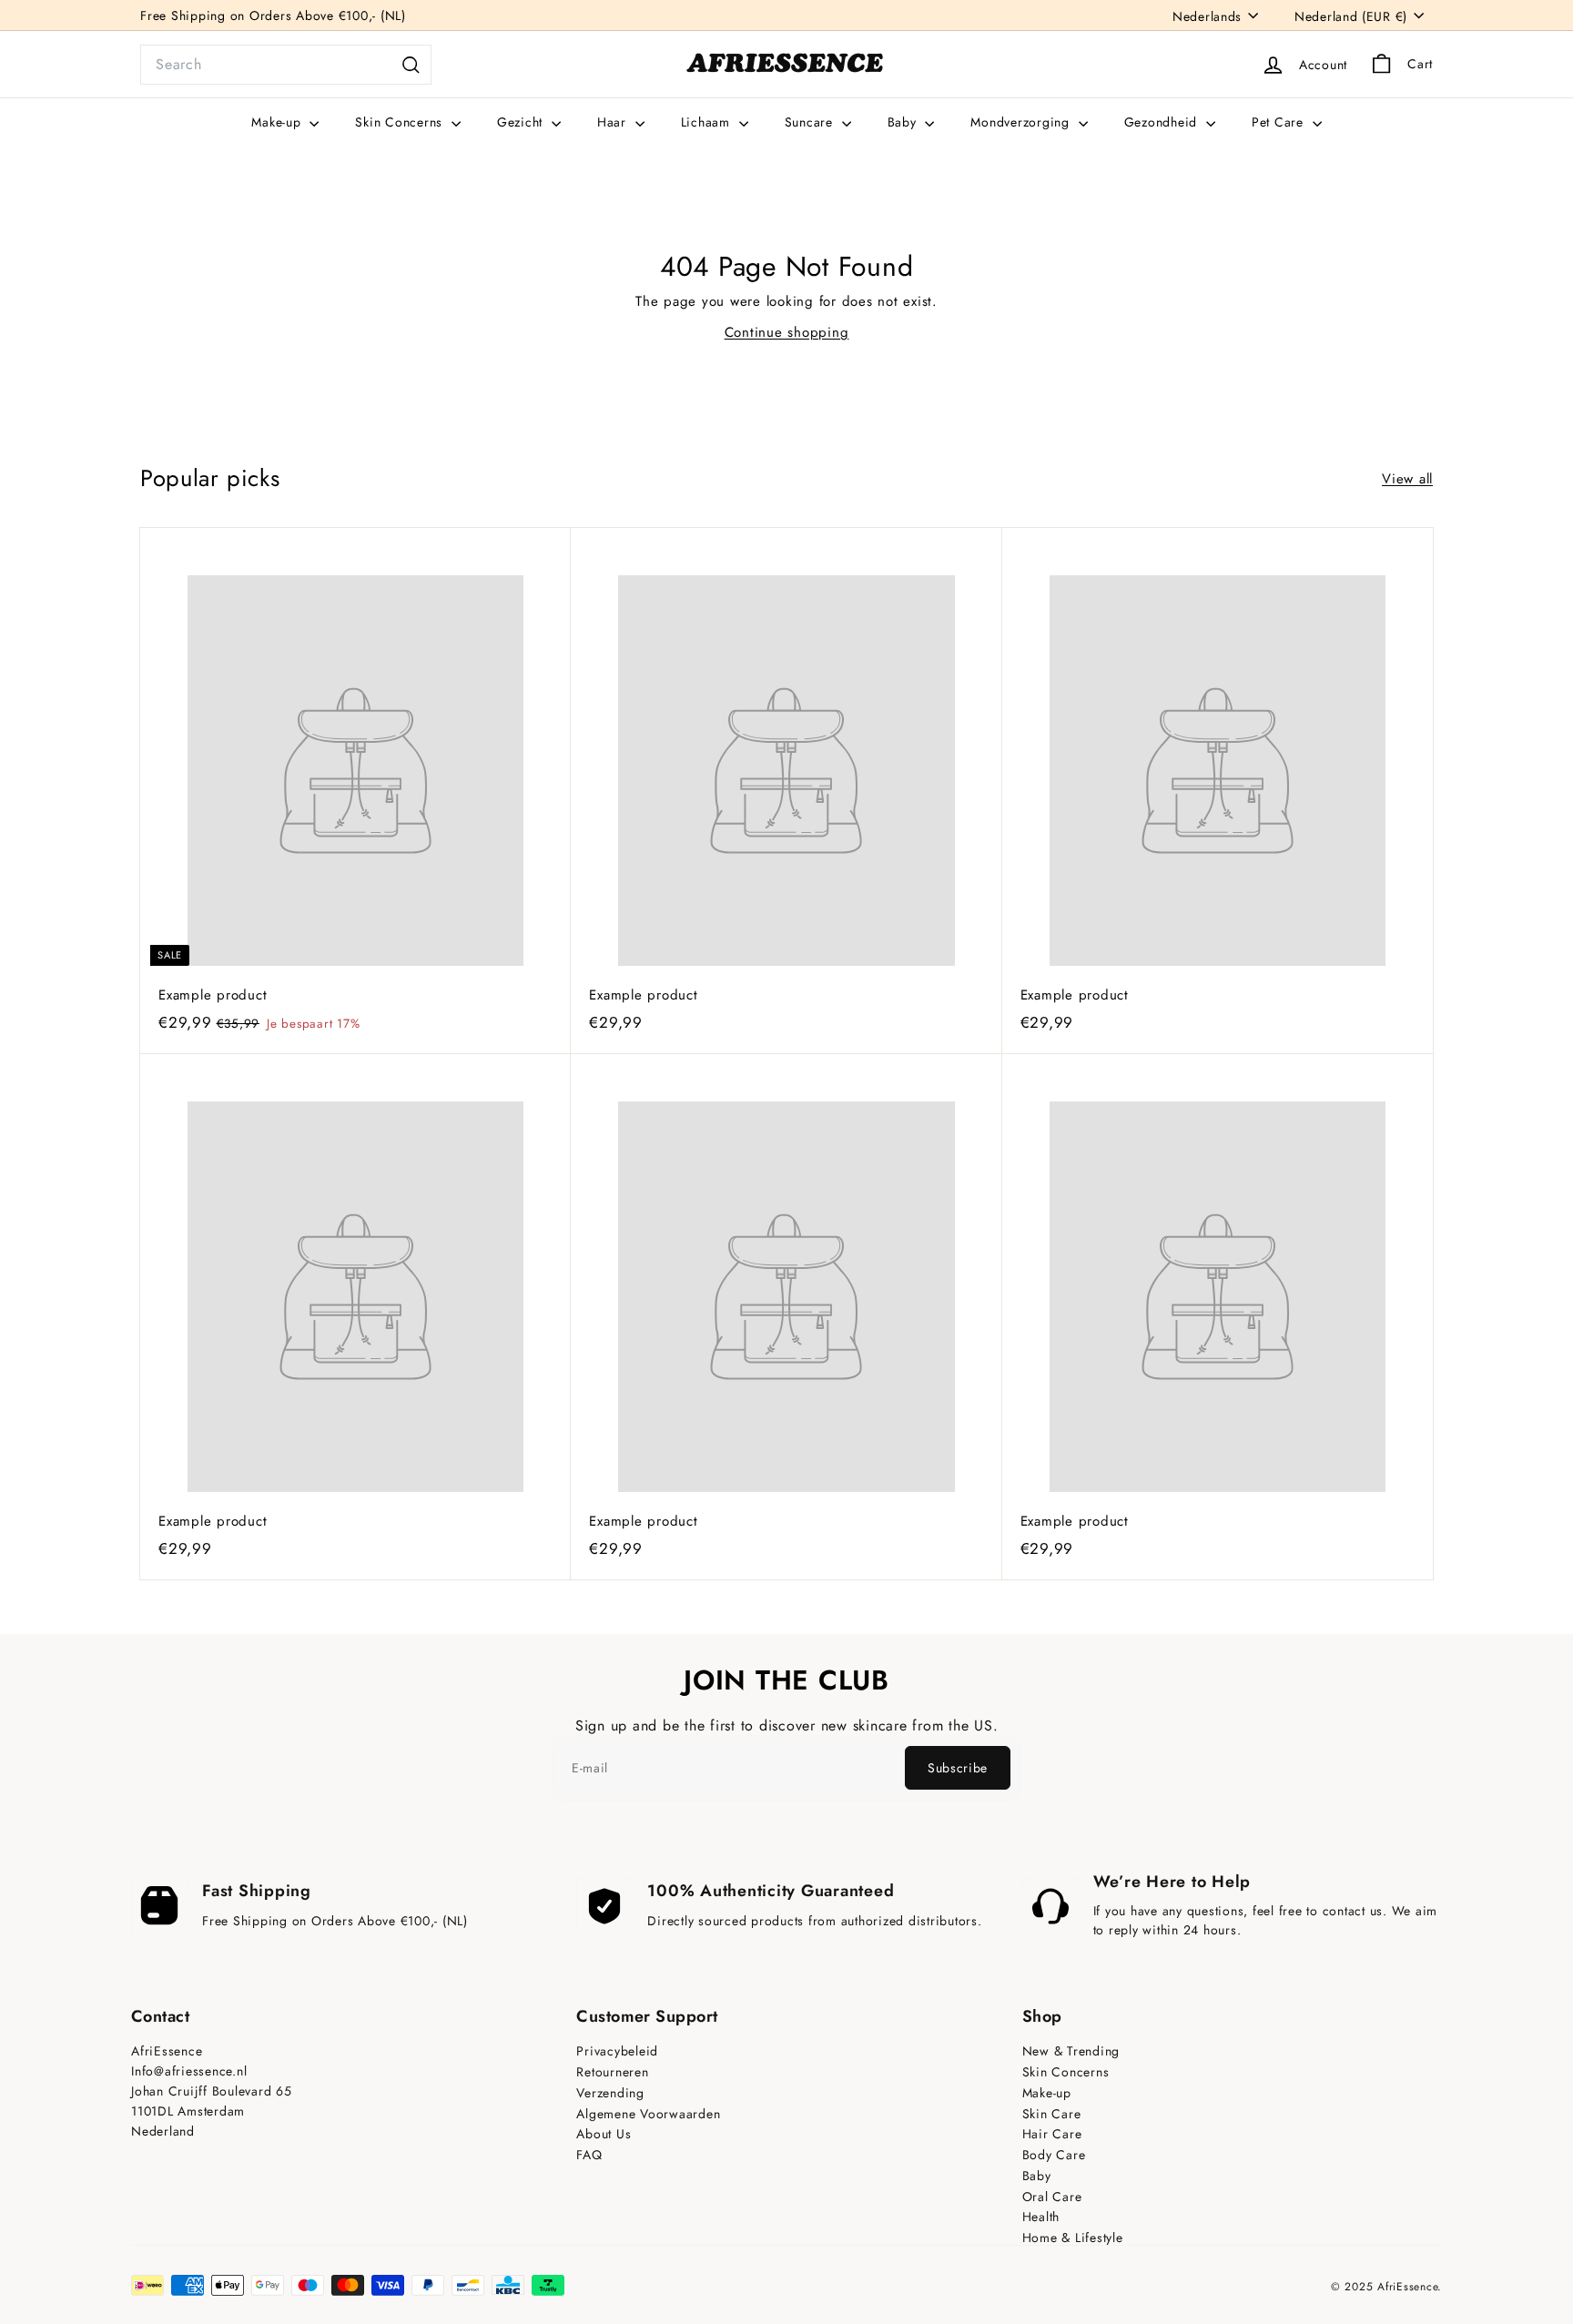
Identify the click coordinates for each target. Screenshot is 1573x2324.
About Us (604, 2134)
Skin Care (1052, 2114)
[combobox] (286, 65)
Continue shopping (787, 332)
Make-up (278, 122)
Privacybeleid (617, 2051)
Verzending (610, 2093)
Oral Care (1052, 2197)
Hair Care (1052, 2134)
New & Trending (1071, 2051)
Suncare (811, 122)
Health (1041, 2217)
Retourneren (612, 2072)
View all (1407, 479)
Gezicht (522, 122)
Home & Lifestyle (1073, 2238)
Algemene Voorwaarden (648, 2114)
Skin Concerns (401, 122)
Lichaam (708, 122)
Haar (614, 122)
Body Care (1054, 2155)
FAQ (589, 2155)
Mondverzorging (1022, 122)
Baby (904, 122)
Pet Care (1280, 122)
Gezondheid (1163, 122)
